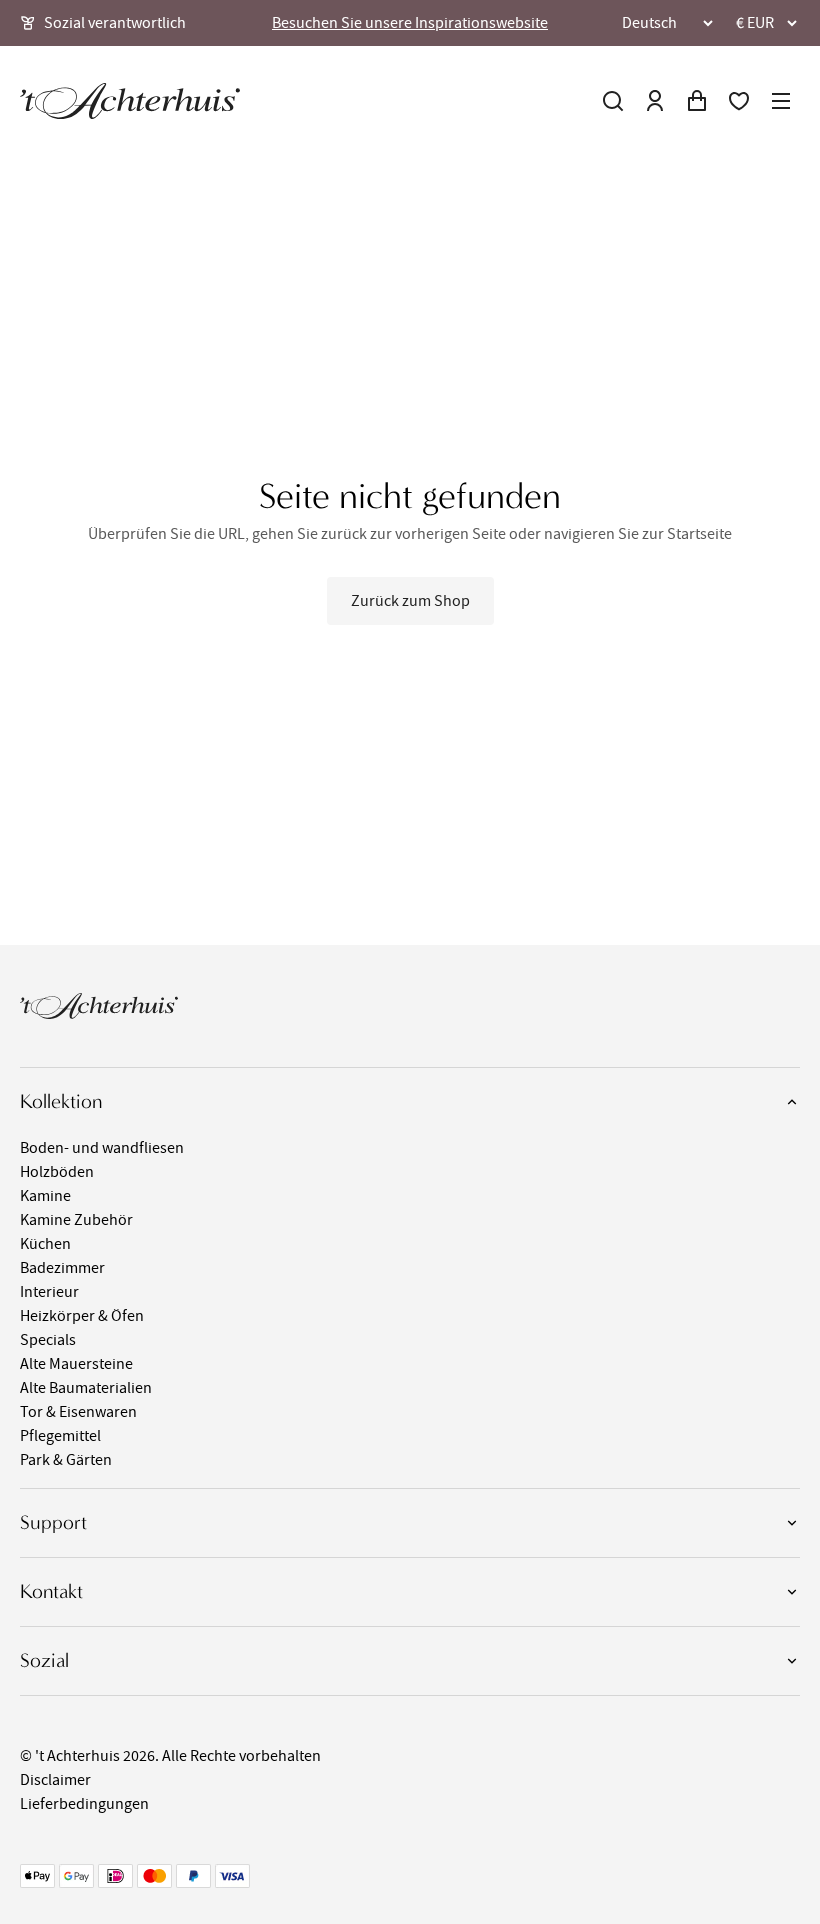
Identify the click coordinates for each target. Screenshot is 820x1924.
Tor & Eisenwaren (78, 1412)
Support (53, 1522)
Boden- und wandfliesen (102, 1148)
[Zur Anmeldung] (655, 101)
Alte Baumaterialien (86, 1388)
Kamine (45, 1196)
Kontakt (51, 1591)
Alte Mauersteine (76, 1364)
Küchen (45, 1244)
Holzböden (57, 1172)
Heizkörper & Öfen (82, 1316)
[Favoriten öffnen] (739, 101)
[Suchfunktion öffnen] (613, 101)
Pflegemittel (60, 1436)
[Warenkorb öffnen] (697, 101)
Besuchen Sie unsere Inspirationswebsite (410, 23)
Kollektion (61, 1101)
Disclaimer (55, 1780)
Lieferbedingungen (84, 1804)
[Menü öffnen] (781, 101)
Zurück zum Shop (410, 601)
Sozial (44, 1660)
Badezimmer (62, 1268)
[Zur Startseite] (130, 101)
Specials (48, 1340)
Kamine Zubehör (76, 1220)
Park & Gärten (66, 1460)
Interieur (49, 1292)
